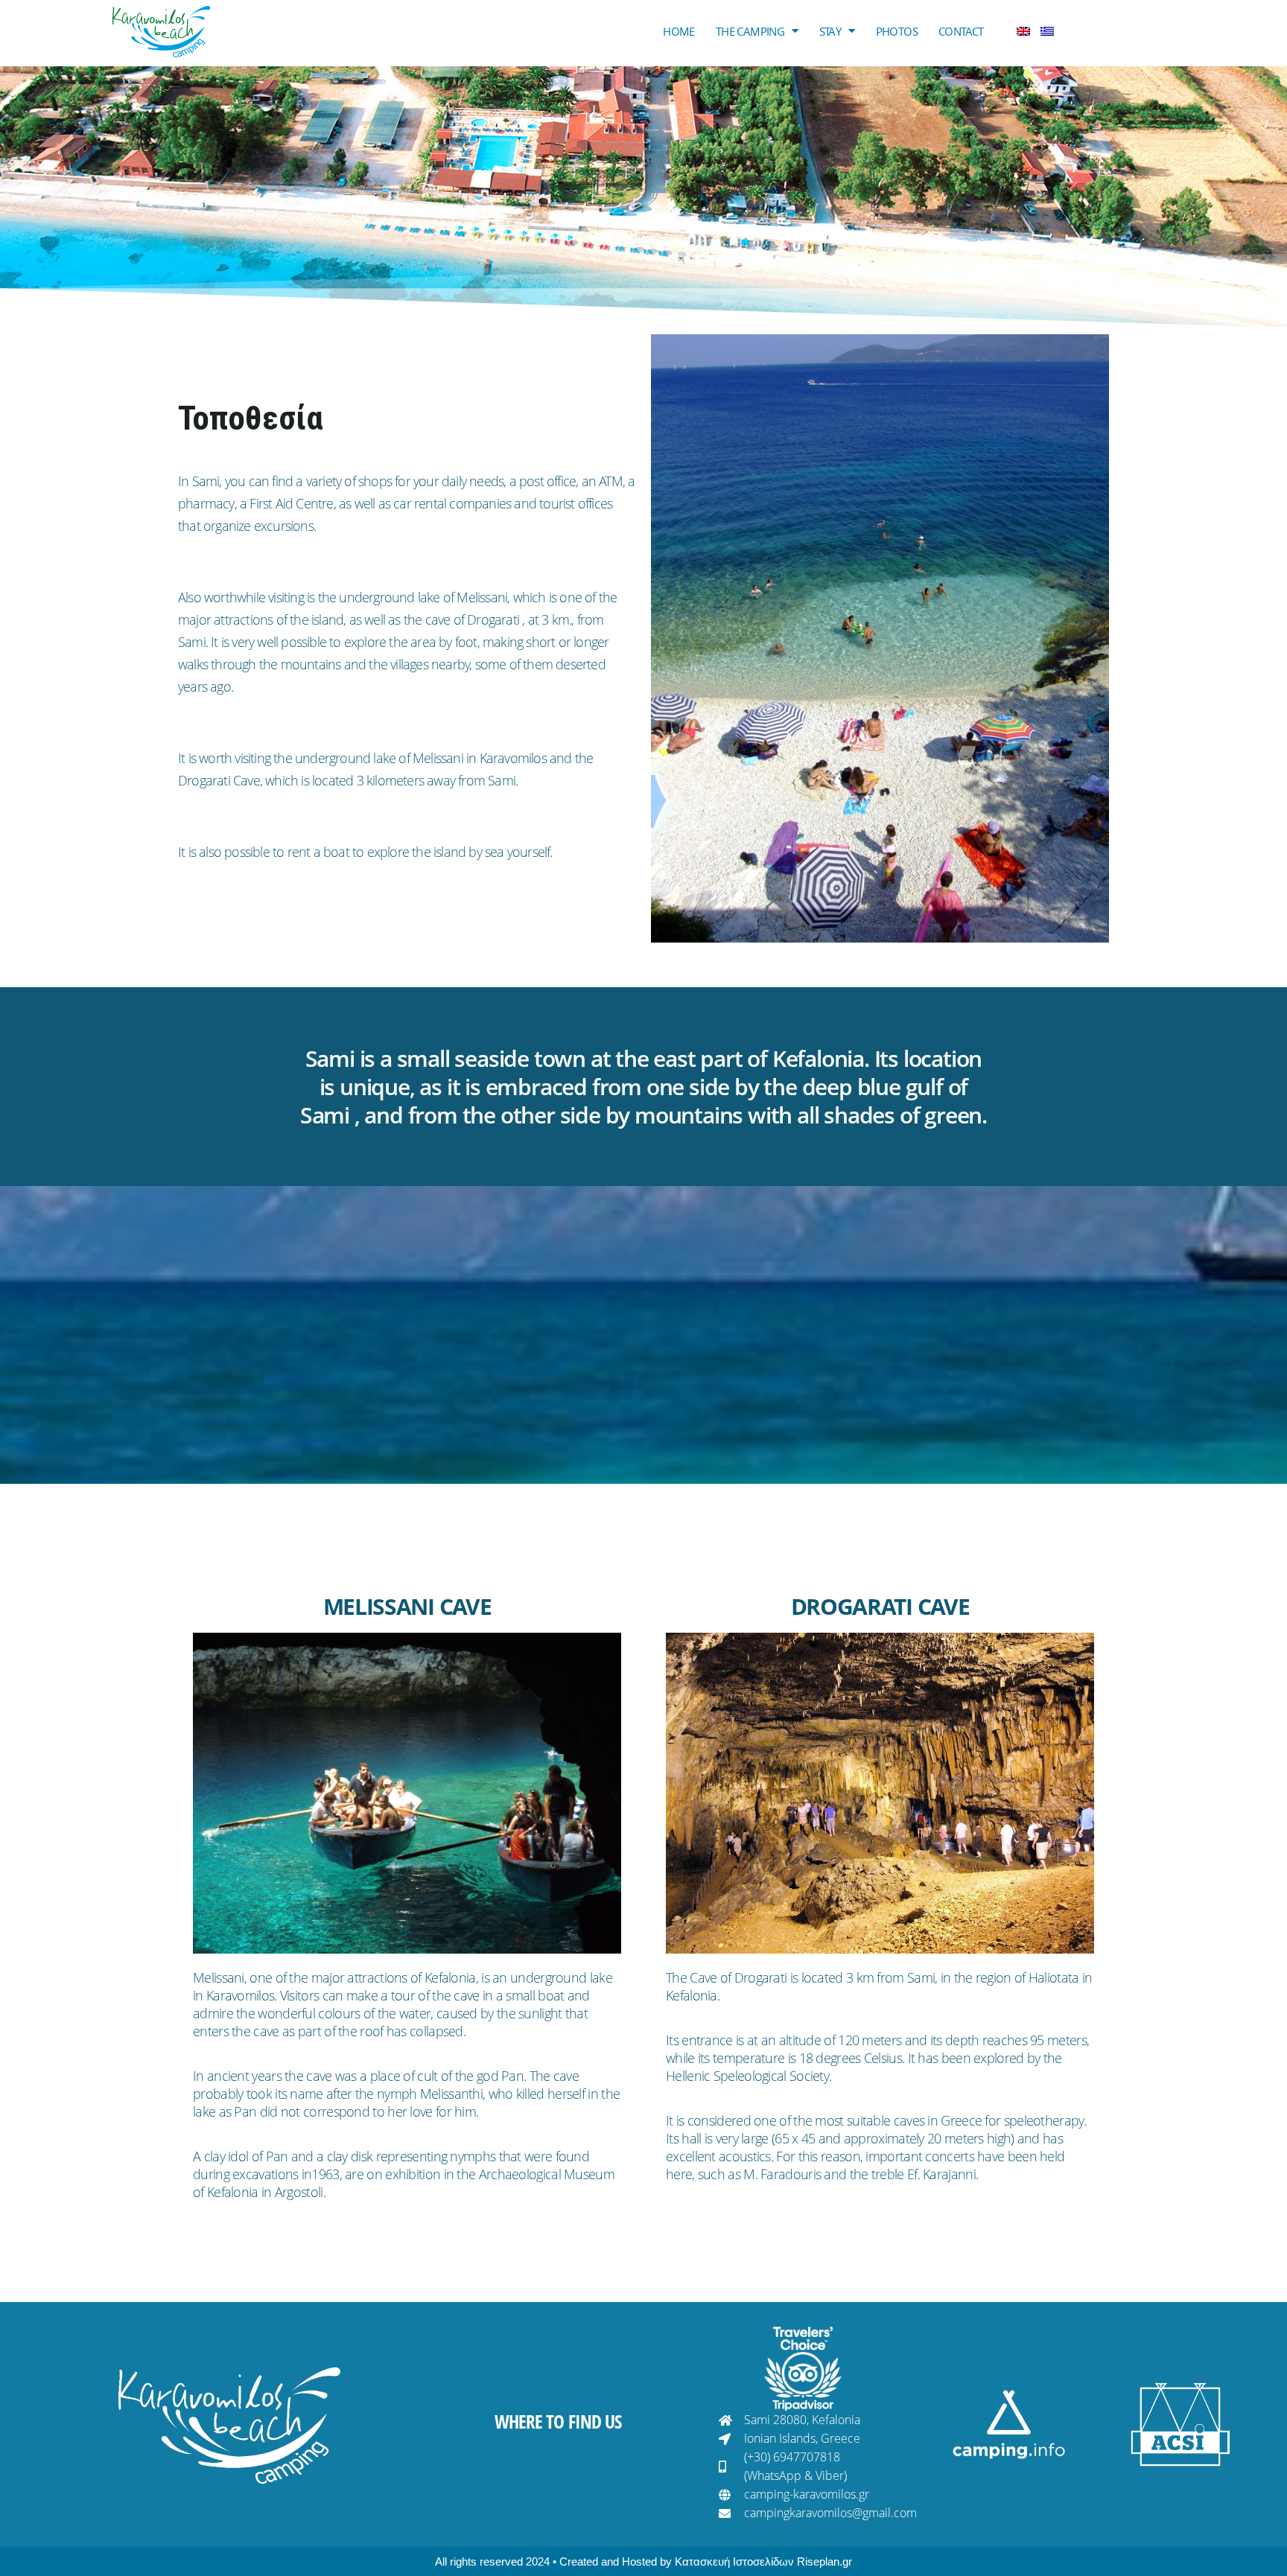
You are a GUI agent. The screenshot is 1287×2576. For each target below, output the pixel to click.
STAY (830, 31)
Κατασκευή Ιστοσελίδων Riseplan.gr (763, 2561)
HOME (679, 31)
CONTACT (961, 31)
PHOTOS (897, 31)
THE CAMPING (750, 31)
